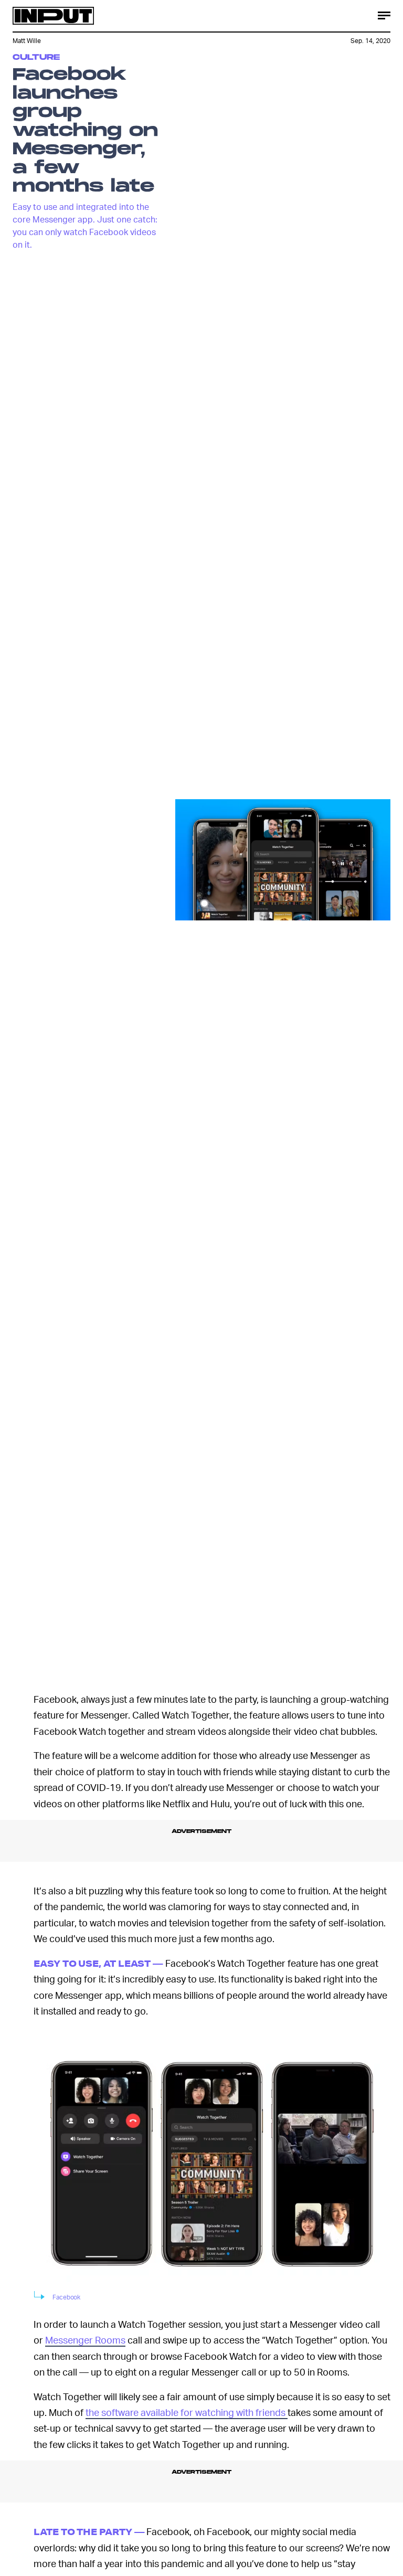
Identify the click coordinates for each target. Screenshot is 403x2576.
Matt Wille (27, 41)
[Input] (53, 16)
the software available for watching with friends (187, 2412)
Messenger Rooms (85, 2340)
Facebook (66, 2297)
